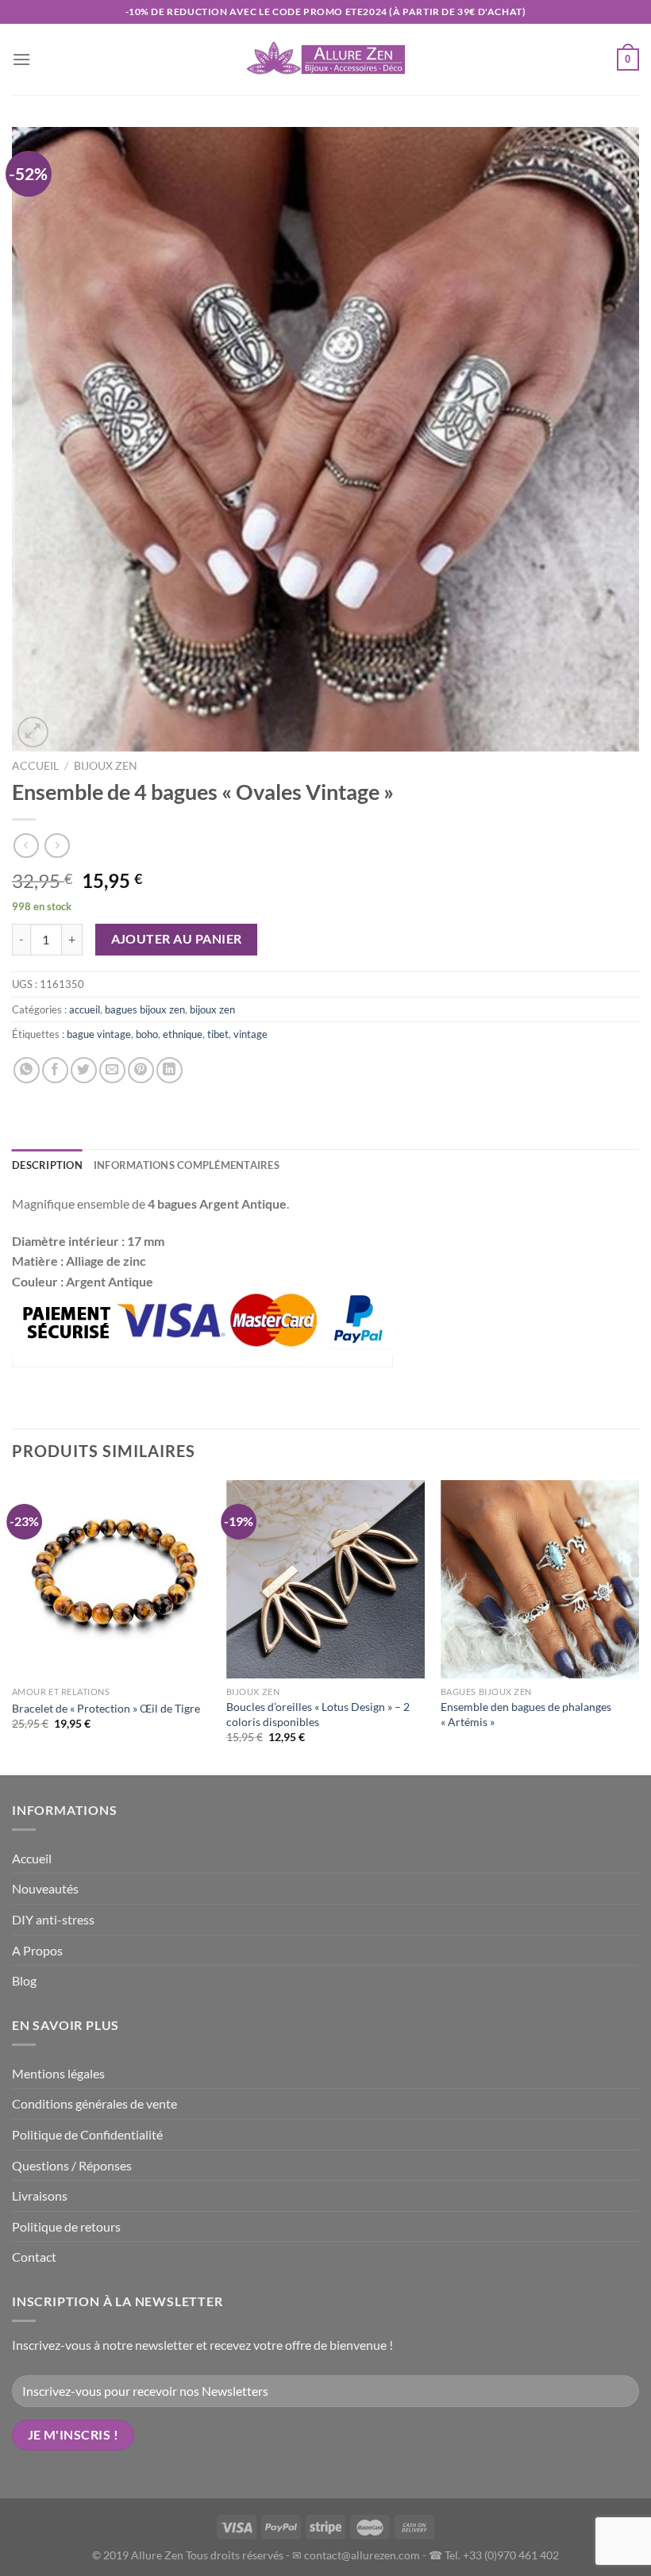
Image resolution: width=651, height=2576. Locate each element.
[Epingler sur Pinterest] (141, 1070)
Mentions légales (58, 2073)
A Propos (37, 1950)
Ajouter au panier (177, 939)
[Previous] (13, 1626)
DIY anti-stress (53, 1919)
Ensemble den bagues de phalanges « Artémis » (526, 1714)
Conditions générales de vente (94, 2103)
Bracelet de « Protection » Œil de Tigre (106, 1708)
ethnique (183, 1034)
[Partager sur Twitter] (84, 1070)
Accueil (35, 766)
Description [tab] (47, 1165)
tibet (218, 1034)
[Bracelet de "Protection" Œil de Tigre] (111, 1579)
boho (147, 1034)
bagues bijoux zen (145, 1009)
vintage (250, 1034)
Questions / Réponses (72, 2165)
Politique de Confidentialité (87, 2134)
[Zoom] (33, 732)
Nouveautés (45, 1888)
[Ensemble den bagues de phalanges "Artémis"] (540, 1579)
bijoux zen (106, 766)
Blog (24, 1980)
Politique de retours (66, 2226)
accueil (85, 1009)
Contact (34, 2257)
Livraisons (40, 2195)
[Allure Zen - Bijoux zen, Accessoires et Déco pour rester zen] (325, 60)
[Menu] (21, 59)
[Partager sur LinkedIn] (169, 1070)
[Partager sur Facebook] (55, 1070)
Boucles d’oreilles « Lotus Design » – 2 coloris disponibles (318, 1714)
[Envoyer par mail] (112, 1070)
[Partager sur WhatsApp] (27, 1070)
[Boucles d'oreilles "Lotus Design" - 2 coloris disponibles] (325, 1579)
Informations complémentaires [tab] (187, 1165)
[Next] (638, 1626)
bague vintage (99, 1034)
